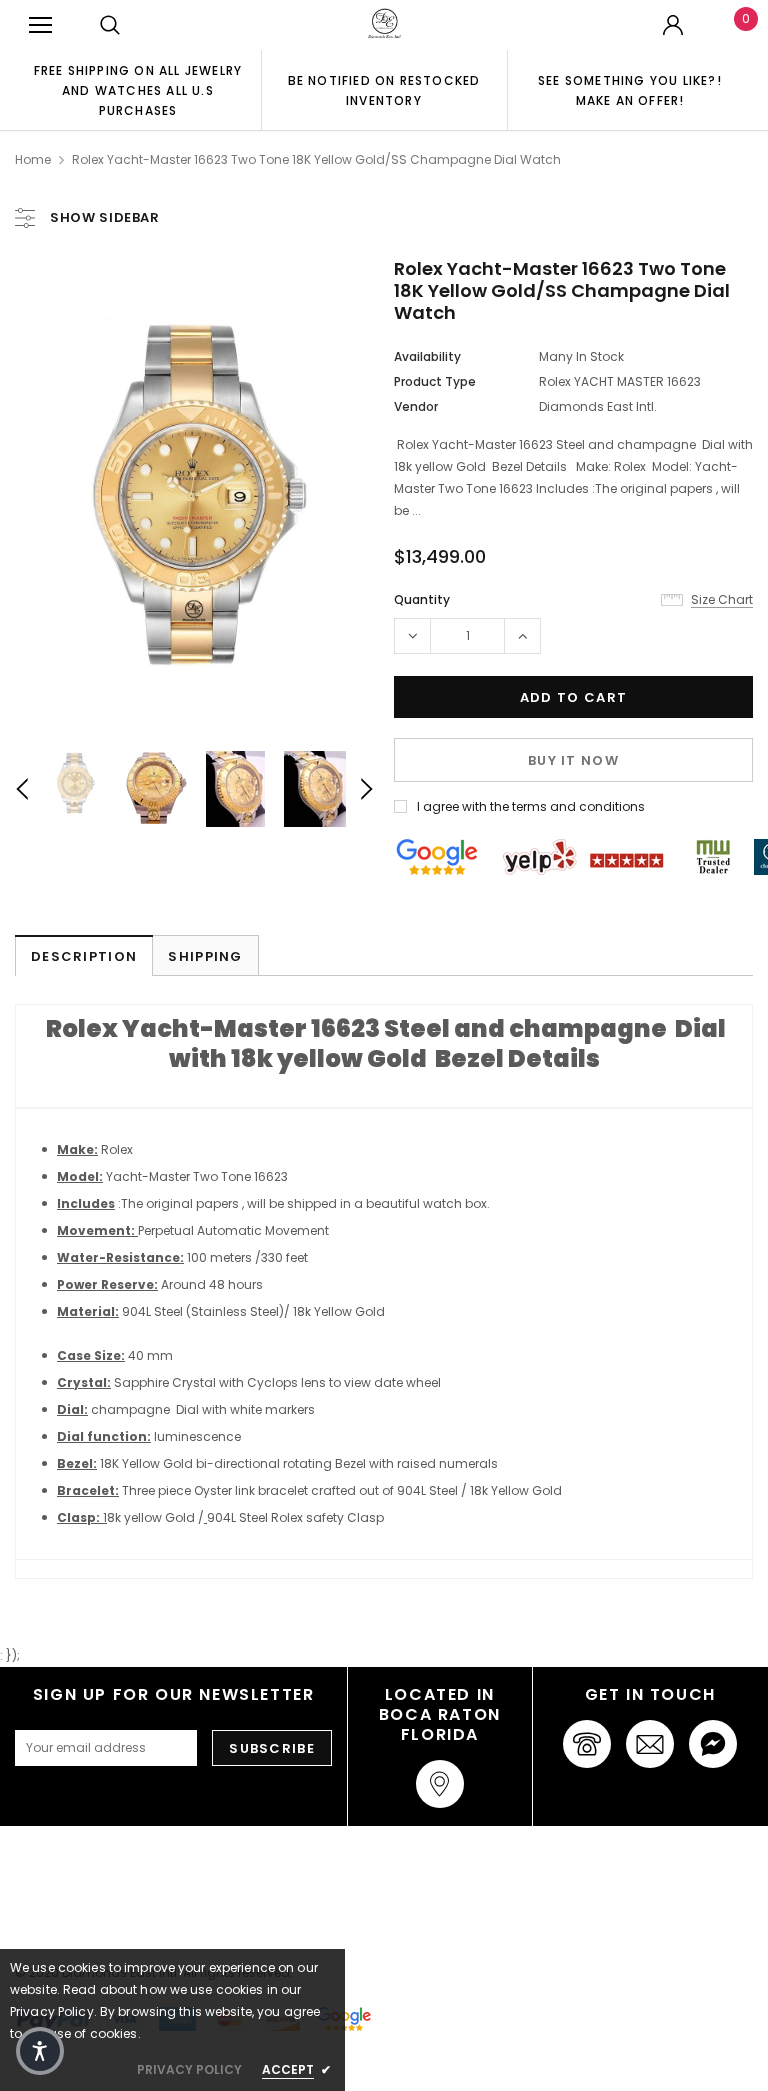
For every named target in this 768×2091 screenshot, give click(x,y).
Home (33, 159)
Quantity (422, 599)
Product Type (435, 381)
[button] (40, 2051)
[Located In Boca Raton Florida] (440, 1784)
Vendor (416, 406)
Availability (427, 356)
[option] (138, 90)
